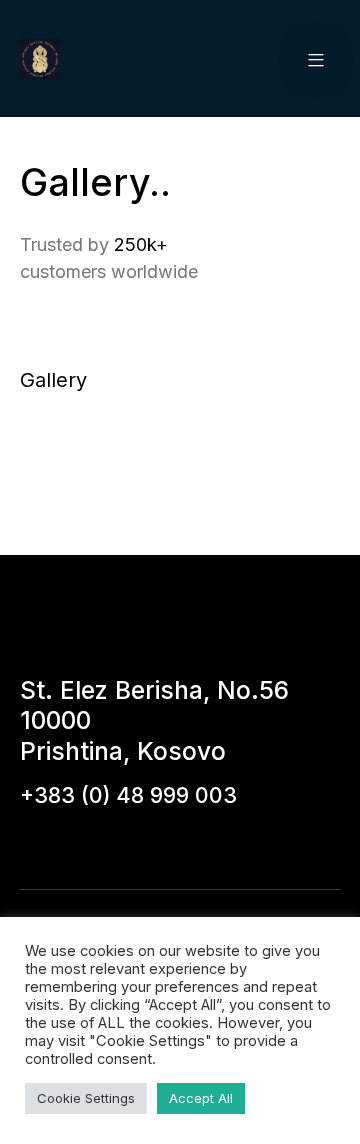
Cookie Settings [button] (86, 1098)
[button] (316, 59)
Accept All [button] (201, 1098)
